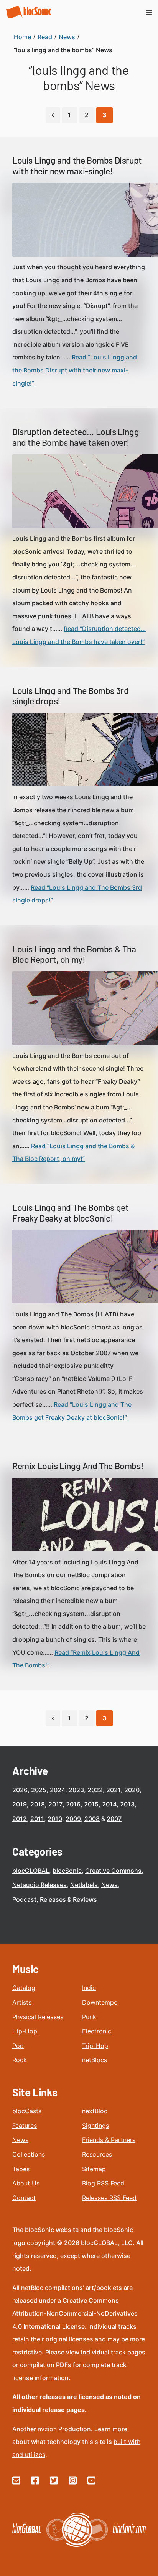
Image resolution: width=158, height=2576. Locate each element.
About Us (26, 2183)
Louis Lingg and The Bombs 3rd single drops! (70, 696)
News (109, 1885)
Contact (24, 2198)
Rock (20, 2060)
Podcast (24, 1899)
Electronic (97, 2031)
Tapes (21, 2169)
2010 (55, 1819)
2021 (114, 1790)
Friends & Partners (109, 2140)
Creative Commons (113, 1871)
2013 (127, 1804)
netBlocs (95, 2060)
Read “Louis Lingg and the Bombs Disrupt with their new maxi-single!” (75, 370)
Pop (18, 2046)
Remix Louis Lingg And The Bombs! (78, 1466)
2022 (95, 1790)
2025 (39, 1790)
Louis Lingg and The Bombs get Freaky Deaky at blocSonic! (70, 1213)
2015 (91, 1804)
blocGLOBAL (31, 1871)
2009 (73, 1819)
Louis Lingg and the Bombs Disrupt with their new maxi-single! (77, 166)
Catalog (24, 1988)
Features (25, 2126)
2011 (37, 1819)
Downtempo (100, 2002)
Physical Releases (38, 2017)
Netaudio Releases (39, 1885)
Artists (22, 2002)
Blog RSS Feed (103, 2183)
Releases (53, 1899)
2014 (109, 1804)
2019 (20, 1804)
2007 (114, 1819)
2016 (73, 1804)
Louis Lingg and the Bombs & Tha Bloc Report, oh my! (74, 954)
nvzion (47, 2429)
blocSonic (67, 1871)
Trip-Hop (95, 2046)
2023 (76, 1790)
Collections (29, 2154)
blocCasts (27, 2111)
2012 (20, 1819)
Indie (89, 1988)
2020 (132, 1790)
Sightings (95, 2126)
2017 (55, 1804)
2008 (92, 1819)
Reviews (85, 1899)
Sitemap (94, 2169)
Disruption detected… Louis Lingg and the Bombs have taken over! (76, 437)
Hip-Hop (25, 2031)
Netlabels (84, 1885)
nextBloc (95, 2111)
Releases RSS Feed (109, 2198)
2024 (58, 1790)
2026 (20, 1790)
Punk (89, 2017)
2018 (38, 1804)
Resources (97, 2154)
